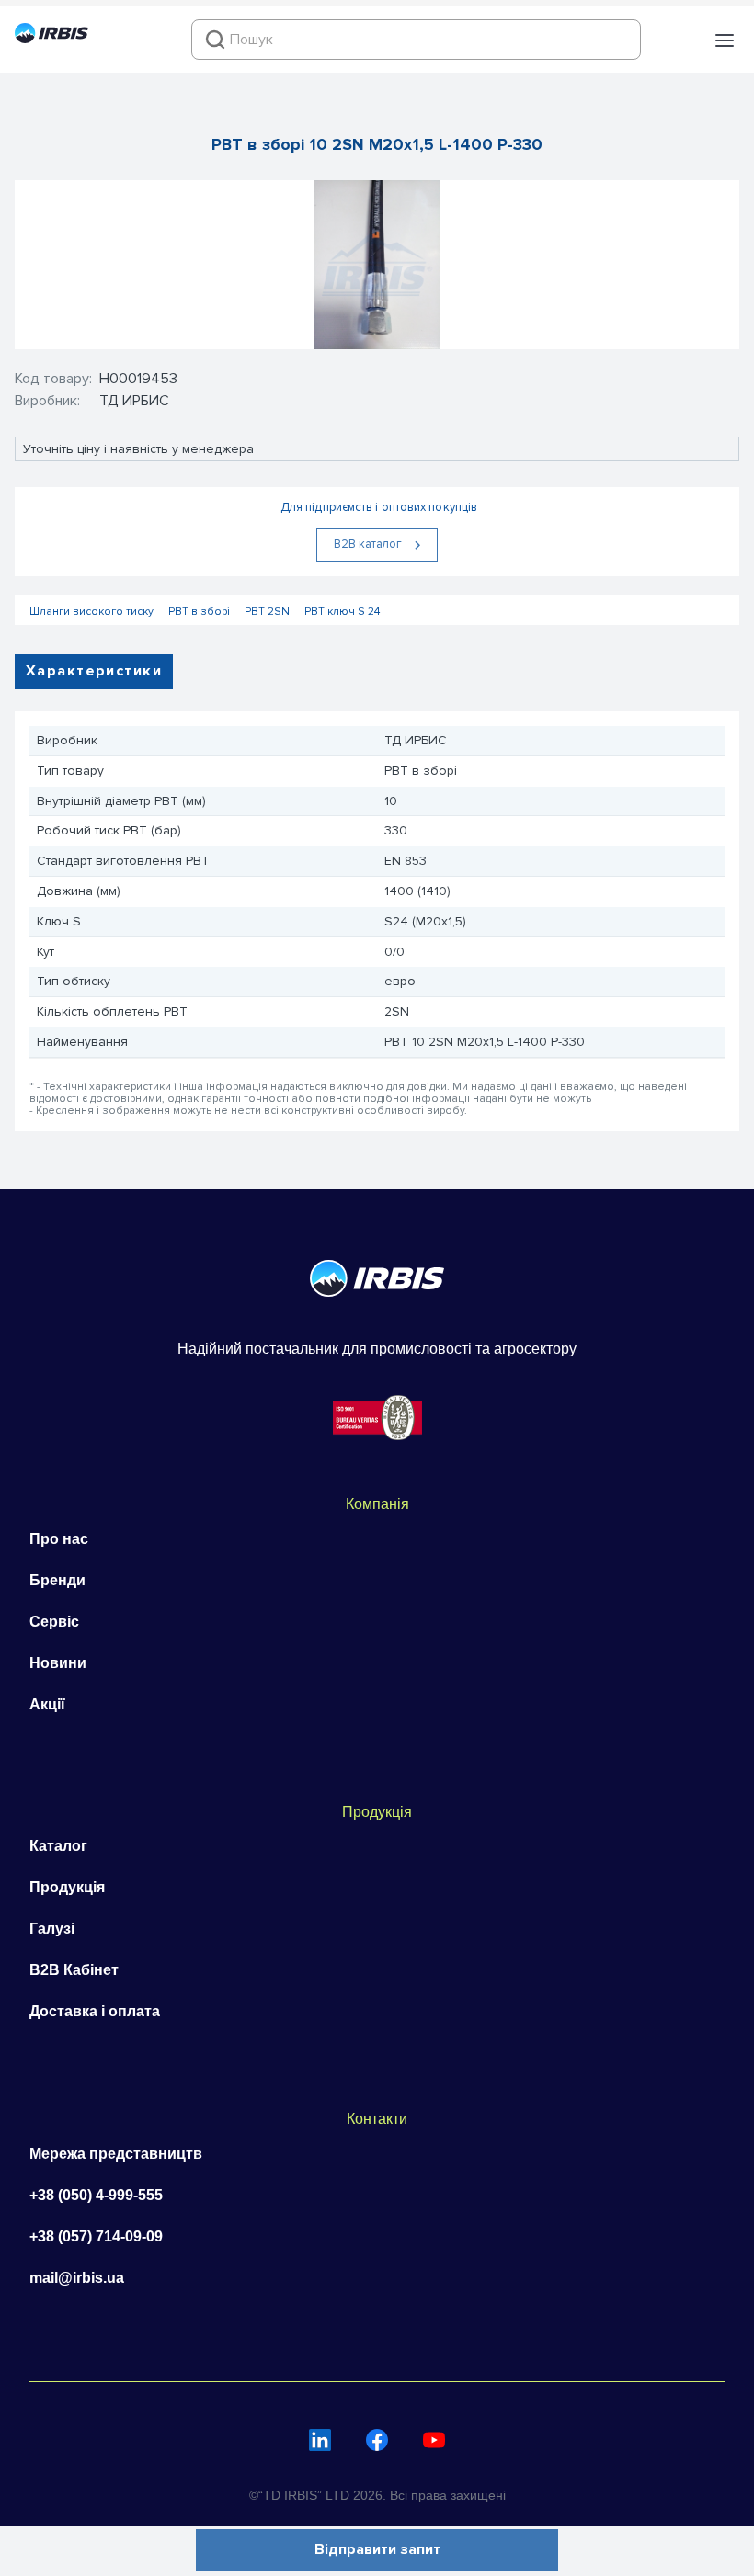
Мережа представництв (116, 2154)
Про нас (59, 1539)
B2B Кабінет (74, 1970)
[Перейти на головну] (51, 39)
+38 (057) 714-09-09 (96, 2236)
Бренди (57, 1580)
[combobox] (416, 40)
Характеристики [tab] (94, 671)
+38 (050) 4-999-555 (96, 2195)
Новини (58, 1663)
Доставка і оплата (95, 2011)
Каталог (58, 1846)
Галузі (52, 1929)
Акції (47, 1704)
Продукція (67, 1887)
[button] (725, 40)
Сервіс (54, 1622)
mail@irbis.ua (77, 2278)
